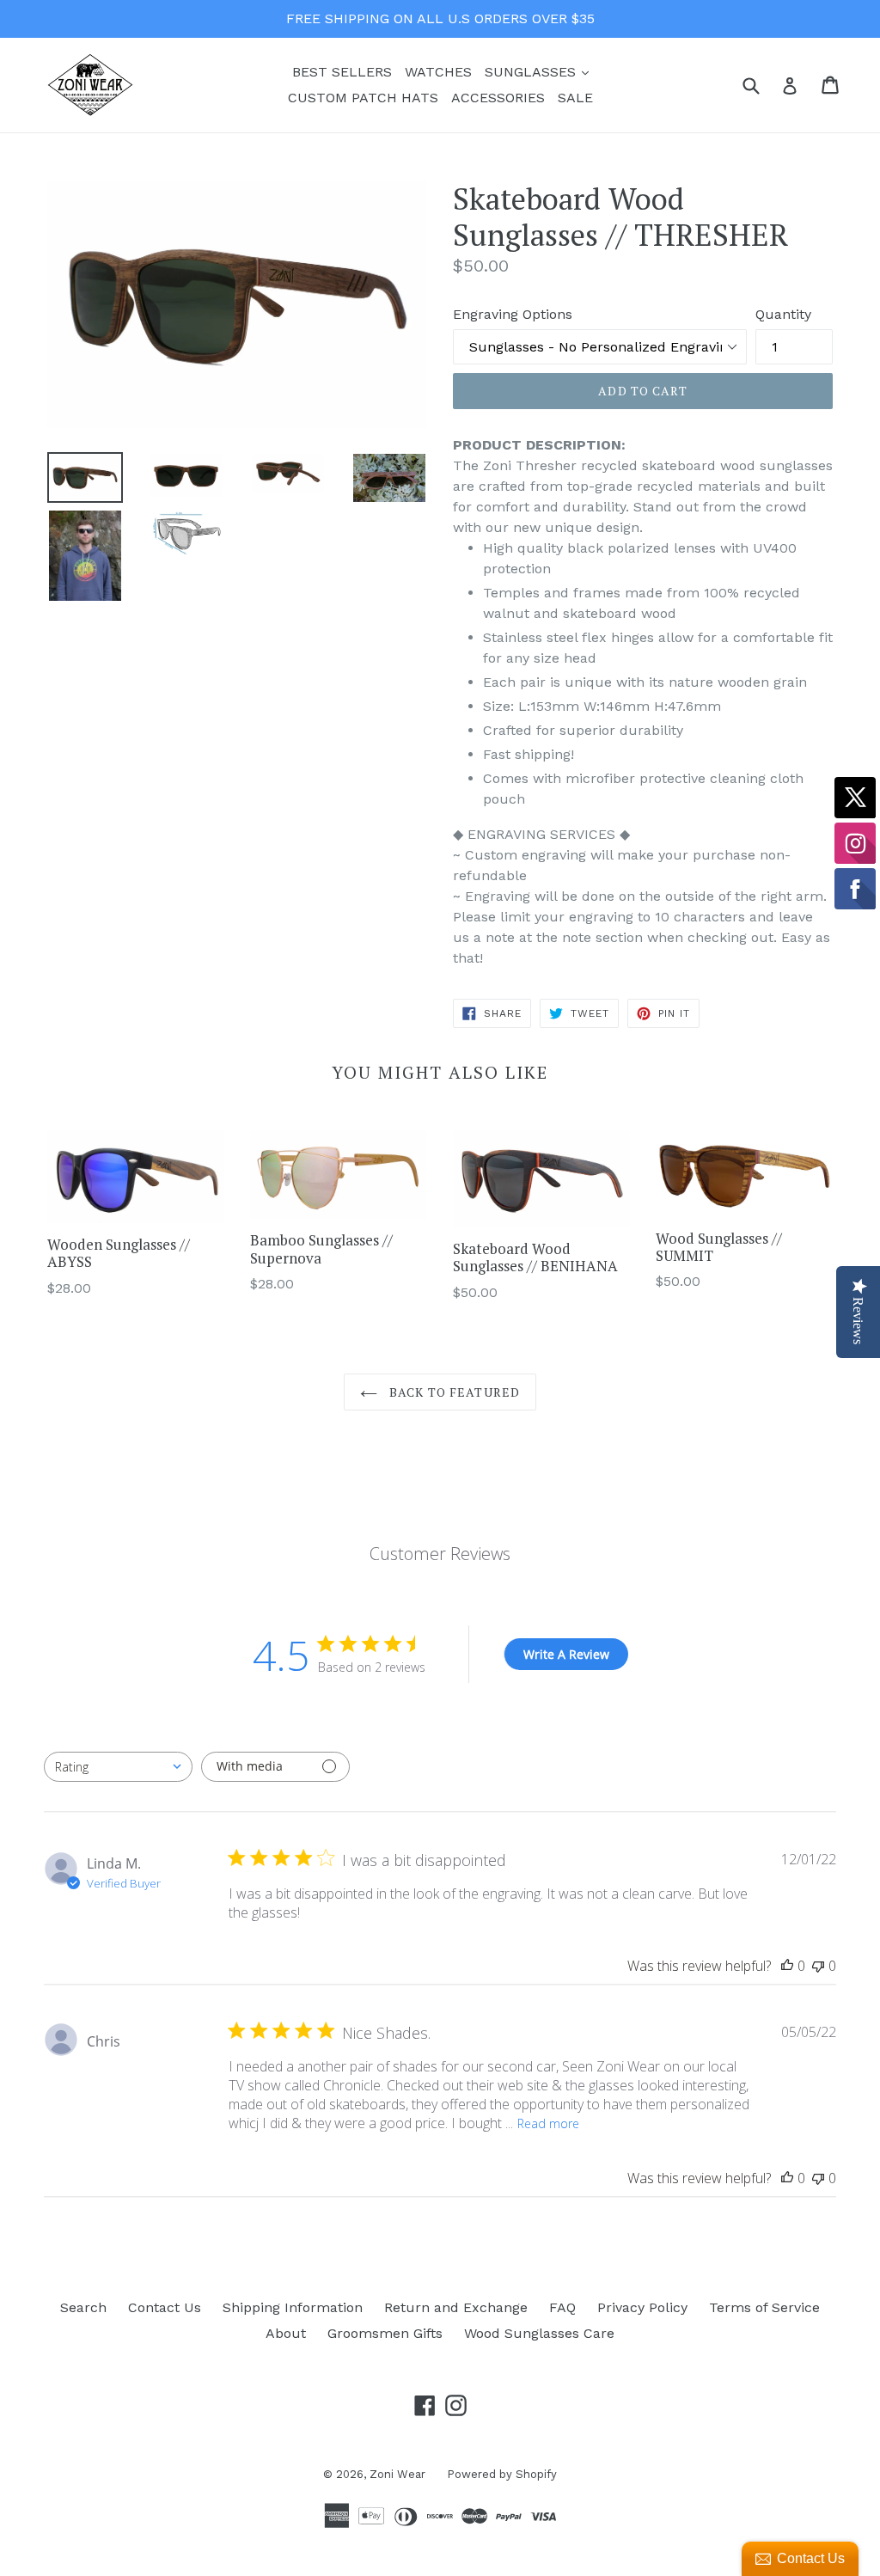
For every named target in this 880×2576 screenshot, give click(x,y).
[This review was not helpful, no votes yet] (818, 1966)
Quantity (783, 314)
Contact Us (165, 2307)
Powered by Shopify (502, 2474)
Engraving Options (513, 314)
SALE (575, 98)
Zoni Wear (397, 2474)
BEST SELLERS (342, 72)
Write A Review (566, 1654)
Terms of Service (764, 2307)
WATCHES (438, 72)
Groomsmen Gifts (385, 2333)
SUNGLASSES (539, 71)
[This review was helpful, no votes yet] (787, 1966)
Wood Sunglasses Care (539, 2333)
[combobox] (118, 1767)
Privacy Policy (642, 2307)
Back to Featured (453, 1392)
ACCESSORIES (498, 98)
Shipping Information (293, 2307)
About (286, 2333)
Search (83, 2307)
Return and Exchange (456, 2307)
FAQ (562, 2307)
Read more (548, 2123)
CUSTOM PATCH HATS (363, 98)
